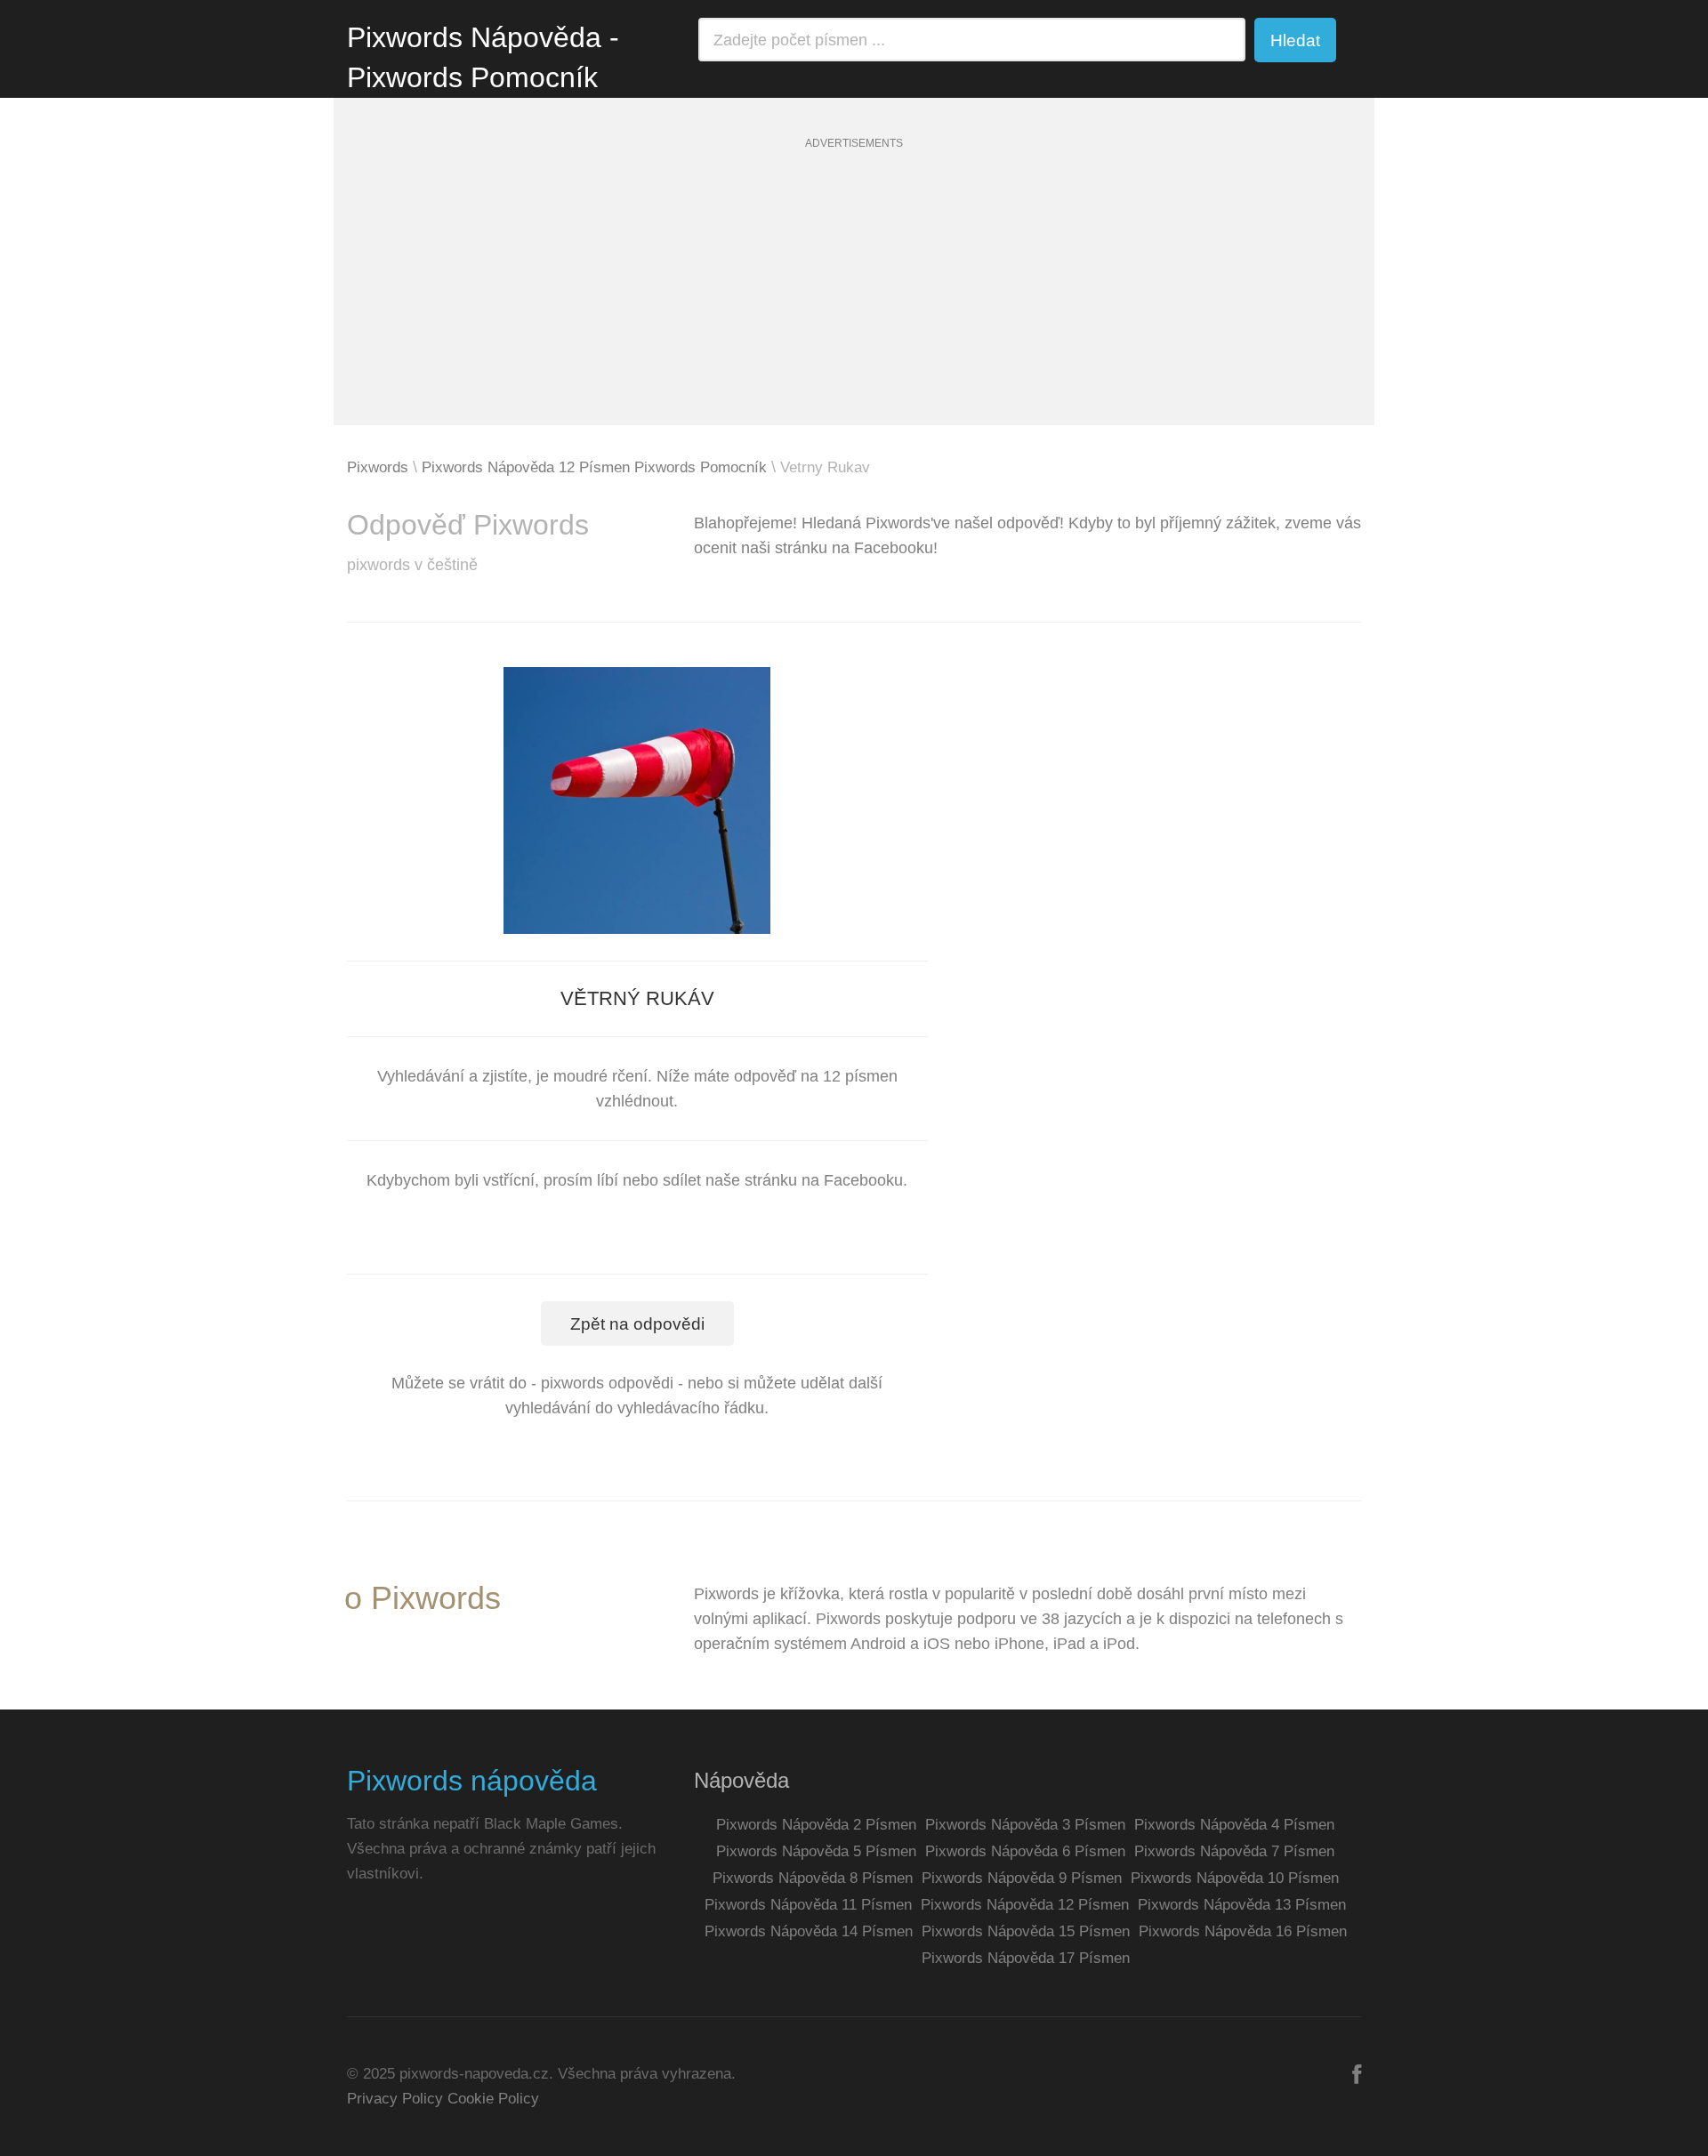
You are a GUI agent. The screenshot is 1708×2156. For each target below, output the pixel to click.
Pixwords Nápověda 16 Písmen (1243, 1931)
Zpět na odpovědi (637, 1324)
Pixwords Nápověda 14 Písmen (809, 1931)
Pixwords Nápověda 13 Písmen (1242, 1905)
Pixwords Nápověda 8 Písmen (813, 1878)
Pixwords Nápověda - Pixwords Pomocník (483, 57)
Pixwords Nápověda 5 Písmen (816, 1851)
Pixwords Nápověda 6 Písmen (1025, 1851)
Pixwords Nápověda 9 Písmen (1022, 1878)
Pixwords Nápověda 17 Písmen (1026, 1958)
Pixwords (378, 467)
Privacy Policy (395, 2099)
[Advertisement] (854, 301)
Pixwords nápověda (472, 1781)
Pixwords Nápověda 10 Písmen (1235, 1878)
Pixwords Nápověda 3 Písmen (1025, 1825)
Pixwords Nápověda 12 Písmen (1025, 1905)
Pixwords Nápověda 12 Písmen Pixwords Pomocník (594, 467)
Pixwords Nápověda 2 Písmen (816, 1825)
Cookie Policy (493, 2099)
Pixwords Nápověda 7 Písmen (1234, 1851)
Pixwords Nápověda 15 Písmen (1026, 1931)
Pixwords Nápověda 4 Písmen (1234, 1825)
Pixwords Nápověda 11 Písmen (808, 1905)
